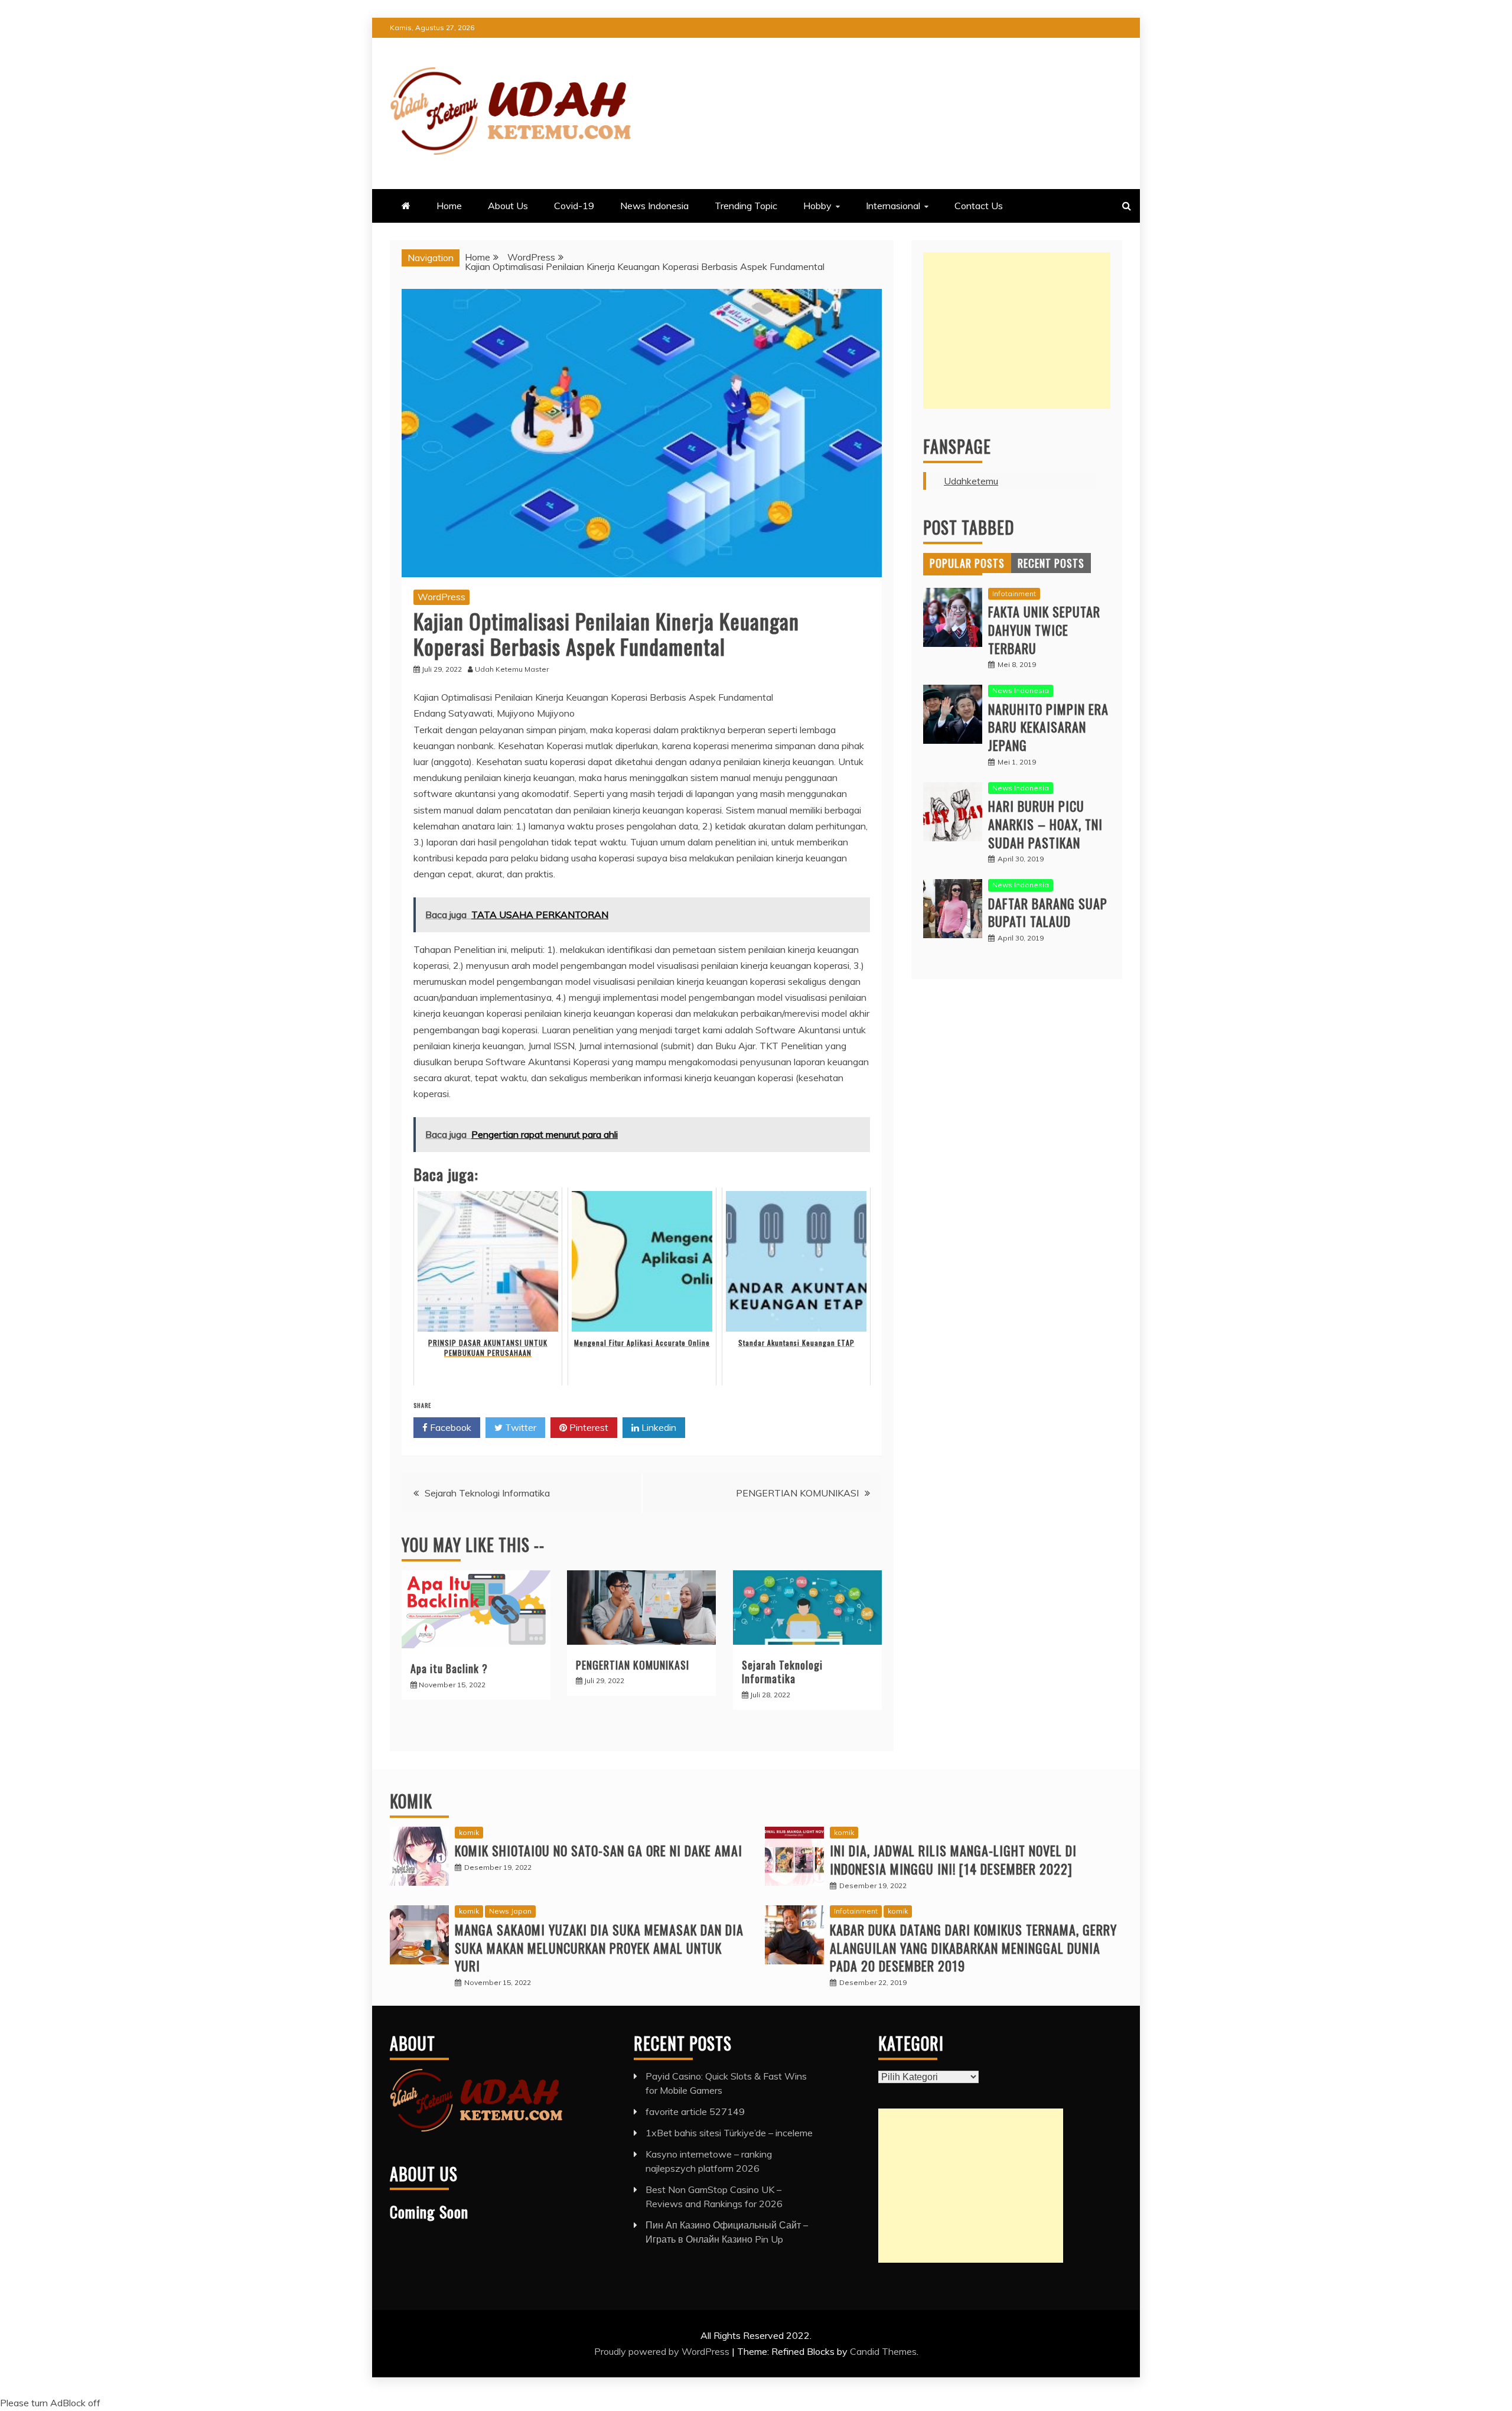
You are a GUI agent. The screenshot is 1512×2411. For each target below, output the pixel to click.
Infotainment (1014, 593)
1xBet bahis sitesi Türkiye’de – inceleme (729, 2133)
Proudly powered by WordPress (663, 2351)
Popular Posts (967, 563)
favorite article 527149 (695, 2111)
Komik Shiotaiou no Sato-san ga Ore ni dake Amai (599, 1850)
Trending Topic (746, 206)
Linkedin (658, 1427)
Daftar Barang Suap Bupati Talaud (1048, 912)
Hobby (817, 206)
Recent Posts (1051, 563)
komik (469, 1832)
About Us (508, 206)
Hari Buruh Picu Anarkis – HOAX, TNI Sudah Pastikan (1045, 824)
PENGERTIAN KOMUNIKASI (797, 1493)
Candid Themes (883, 2351)
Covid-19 (574, 206)
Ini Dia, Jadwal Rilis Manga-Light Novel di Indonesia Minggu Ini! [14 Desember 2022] (953, 1860)
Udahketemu (971, 481)
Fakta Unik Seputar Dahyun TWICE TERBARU (1044, 630)
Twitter (519, 1427)
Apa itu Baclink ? (449, 1668)
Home (449, 206)
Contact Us (979, 206)
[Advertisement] (1017, 331)
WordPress (441, 597)
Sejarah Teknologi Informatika (487, 1493)
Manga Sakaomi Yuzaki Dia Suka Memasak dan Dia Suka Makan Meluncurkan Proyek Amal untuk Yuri (599, 1948)
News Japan (510, 1911)
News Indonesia (654, 206)
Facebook (449, 1427)
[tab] (967, 563)
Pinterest (588, 1427)
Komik (411, 1801)
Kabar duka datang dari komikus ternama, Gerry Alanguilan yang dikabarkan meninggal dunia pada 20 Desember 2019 (973, 1948)
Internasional (893, 206)
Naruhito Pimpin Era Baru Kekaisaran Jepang (1048, 727)
